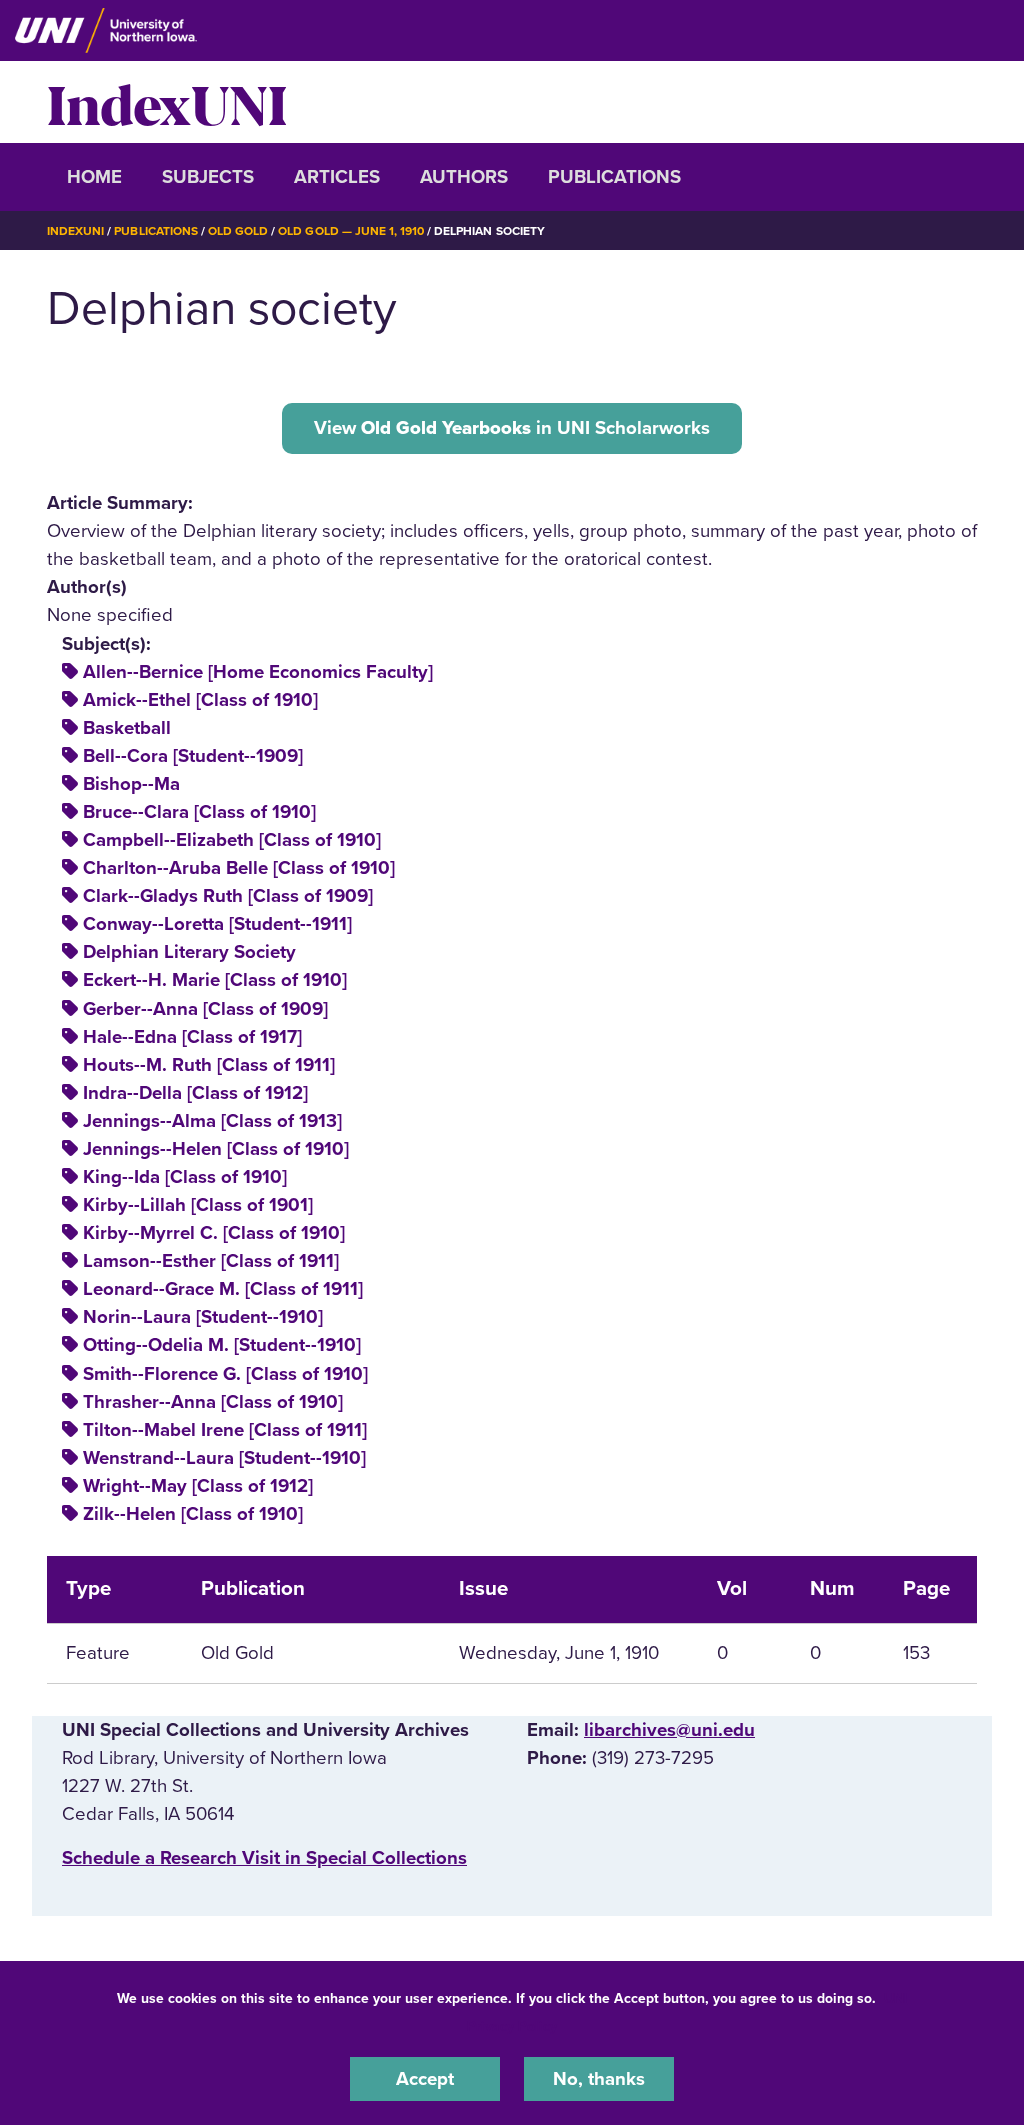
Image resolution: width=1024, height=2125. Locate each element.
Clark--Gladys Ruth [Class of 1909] (228, 896)
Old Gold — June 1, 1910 (351, 231)
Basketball (127, 728)
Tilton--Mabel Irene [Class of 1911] (225, 1430)
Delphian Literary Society (189, 952)
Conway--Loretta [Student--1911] (217, 924)
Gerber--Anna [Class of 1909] (205, 1009)
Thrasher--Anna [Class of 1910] (213, 1402)
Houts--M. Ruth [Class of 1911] (209, 1065)
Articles (337, 177)
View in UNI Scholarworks (512, 428)
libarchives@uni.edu (669, 1730)
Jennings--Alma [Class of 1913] (212, 1121)
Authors (464, 177)
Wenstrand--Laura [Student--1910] (224, 1458)
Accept (425, 2079)
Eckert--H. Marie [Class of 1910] (215, 980)
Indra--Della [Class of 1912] (195, 1093)
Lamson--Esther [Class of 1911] (211, 1261)
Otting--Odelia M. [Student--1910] (222, 1345)
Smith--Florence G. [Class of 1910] (225, 1374)
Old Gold (238, 231)
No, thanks (599, 2079)
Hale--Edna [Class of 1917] (192, 1037)
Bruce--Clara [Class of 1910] (199, 812)
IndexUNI (167, 102)
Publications (614, 177)
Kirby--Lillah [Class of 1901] (198, 1205)
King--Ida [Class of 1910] (185, 1177)
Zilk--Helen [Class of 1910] (193, 1514)
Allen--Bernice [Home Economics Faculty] (258, 672)
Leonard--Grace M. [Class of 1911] (223, 1289)
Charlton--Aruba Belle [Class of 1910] (239, 868)
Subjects (208, 177)
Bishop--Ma (131, 784)
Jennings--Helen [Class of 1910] (216, 1149)
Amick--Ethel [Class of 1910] (200, 700)
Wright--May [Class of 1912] (198, 1486)
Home (94, 177)
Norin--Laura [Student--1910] (203, 1317)
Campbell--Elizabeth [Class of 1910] (232, 840)
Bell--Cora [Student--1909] (193, 756)
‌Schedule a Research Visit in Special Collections (264, 1858)
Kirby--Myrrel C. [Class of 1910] (214, 1233)
